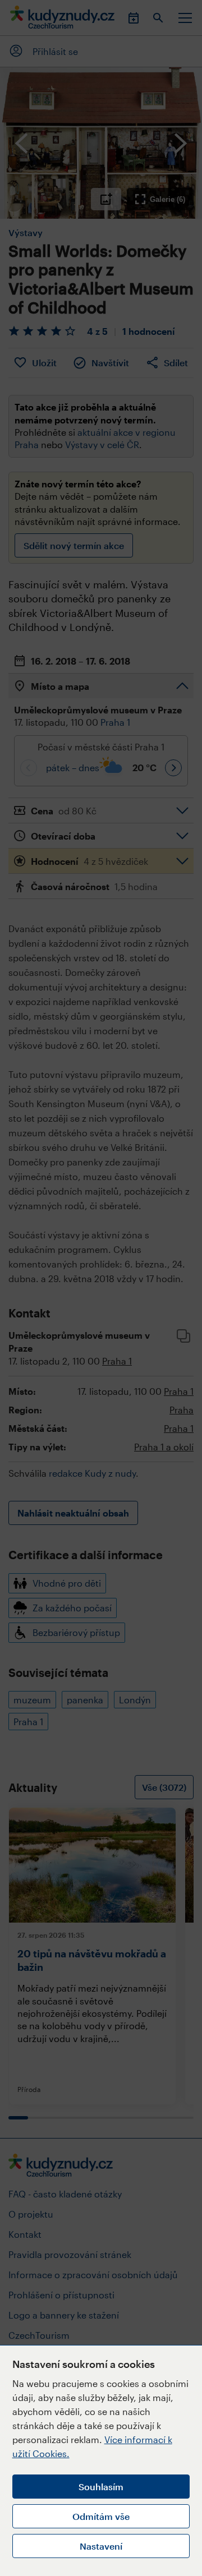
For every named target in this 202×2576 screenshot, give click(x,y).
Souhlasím (101, 2487)
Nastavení (101, 2546)
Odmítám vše (101, 2516)
